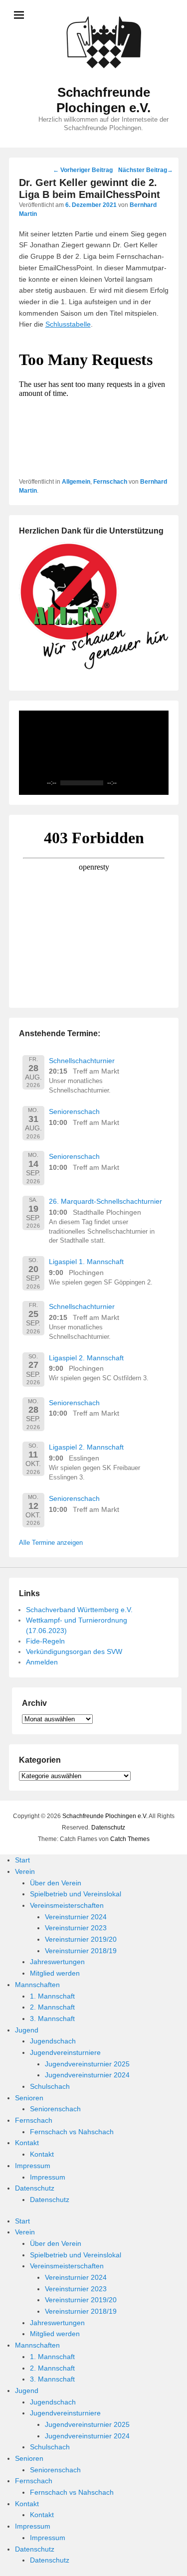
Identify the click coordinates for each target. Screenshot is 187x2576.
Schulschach (50, 2086)
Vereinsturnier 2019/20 (81, 1939)
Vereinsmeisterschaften (67, 1905)
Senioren (29, 2098)
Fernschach (110, 482)
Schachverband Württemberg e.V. (79, 1610)
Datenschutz (108, 1828)
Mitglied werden (55, 1973)
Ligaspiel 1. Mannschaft (86, 1262)
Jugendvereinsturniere (65, 2052)
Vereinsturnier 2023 (76, 1928)
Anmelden (42, 1662)
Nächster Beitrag (146, 170)
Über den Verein (56, 1883)
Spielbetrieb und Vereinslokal (76, 1894)
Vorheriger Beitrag (83, 170)
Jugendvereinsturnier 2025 (87, 2064)
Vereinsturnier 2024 (76, 1917)
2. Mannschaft (52, 2007)
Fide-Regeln (45, 1641)
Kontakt (27, 2143)
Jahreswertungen (57, 1962)
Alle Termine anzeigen (51, 1543)
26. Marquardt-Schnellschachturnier (105, 1201)
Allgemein (76, 482)
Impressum (33, 2166)
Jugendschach (53, 2041)
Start (22, 1860)
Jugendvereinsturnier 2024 (87, 2075)
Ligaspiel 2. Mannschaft (86, 1358)
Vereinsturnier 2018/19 (81, 1951)
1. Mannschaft (52, 1996)
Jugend (27, 2030)
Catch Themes (130, 1839)
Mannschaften (37, 1985)
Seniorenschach (74, 1111)
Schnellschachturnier (82, 1061)
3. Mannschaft (52, 2019)
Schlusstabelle (68, 324)
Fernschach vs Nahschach (72, 2132)
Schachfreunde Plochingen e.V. (103, 100)
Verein (25, 1871)
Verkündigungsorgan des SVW (74, 1652)
